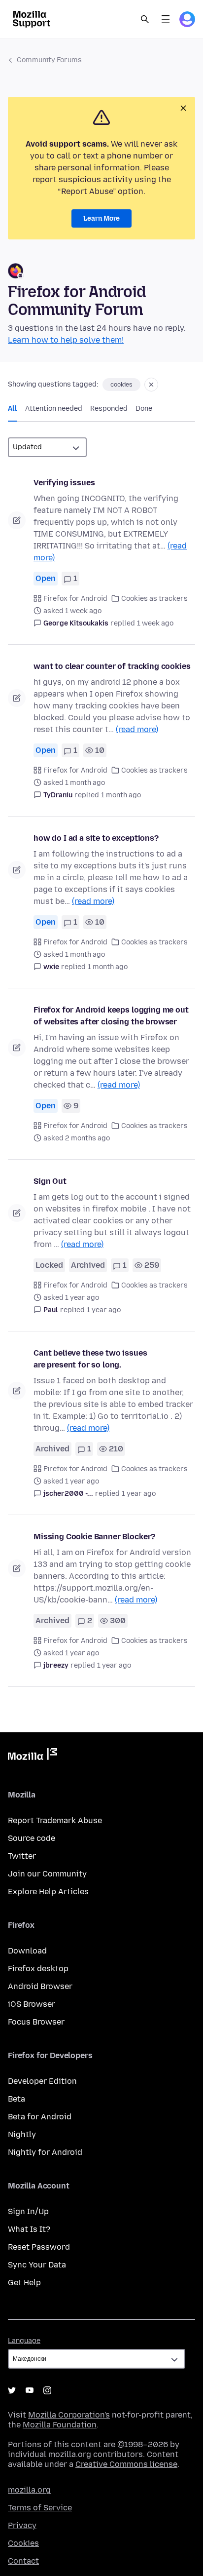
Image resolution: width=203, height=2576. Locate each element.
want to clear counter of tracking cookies (112, 666)
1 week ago (155, 623)
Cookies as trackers (154, 599)
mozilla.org (29, 2490)
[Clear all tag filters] (151, 385)
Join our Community (47, 1874)
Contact (23, 2561)
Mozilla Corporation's (69, 2415)
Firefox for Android (75, 599)
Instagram (47, 2390)
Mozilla (33, 1756)
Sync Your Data (37, 2265)
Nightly (22, 2134)
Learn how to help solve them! (66, 340)
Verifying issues (64, 483)
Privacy (22, 2525)
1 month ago (121, 795)
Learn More (101, 218)
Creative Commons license (126, 2464)
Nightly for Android (45, 2152)
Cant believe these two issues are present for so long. (90, 1359)
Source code (32, 1838)
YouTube (30, 2390)
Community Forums (49, 60)
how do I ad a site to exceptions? (96, 838)
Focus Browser (36, 2022)
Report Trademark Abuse (55, 1820)
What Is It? (29, 2229)
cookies (121, 385)
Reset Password (39, 2247)
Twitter (22, 1856)
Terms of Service (40, 2508)
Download (27, 1951)
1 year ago (104, 1310)
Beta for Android (40, 2117)
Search (145, 19)
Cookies (23, 2543)
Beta (17, 2099)
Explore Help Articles (48, 1892)
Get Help (24, 2283)
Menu (166, 19)
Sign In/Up (28, 2211)
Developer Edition (42, 2081)
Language (24, 2341)
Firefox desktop (38, 1969)
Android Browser (40, 1986)
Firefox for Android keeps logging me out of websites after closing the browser (111, 1016)
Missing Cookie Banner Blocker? (94, 1537)
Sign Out (50, 1181)
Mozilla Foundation (60, 2425)
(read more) (137, 729)
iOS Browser (32, 2004)
